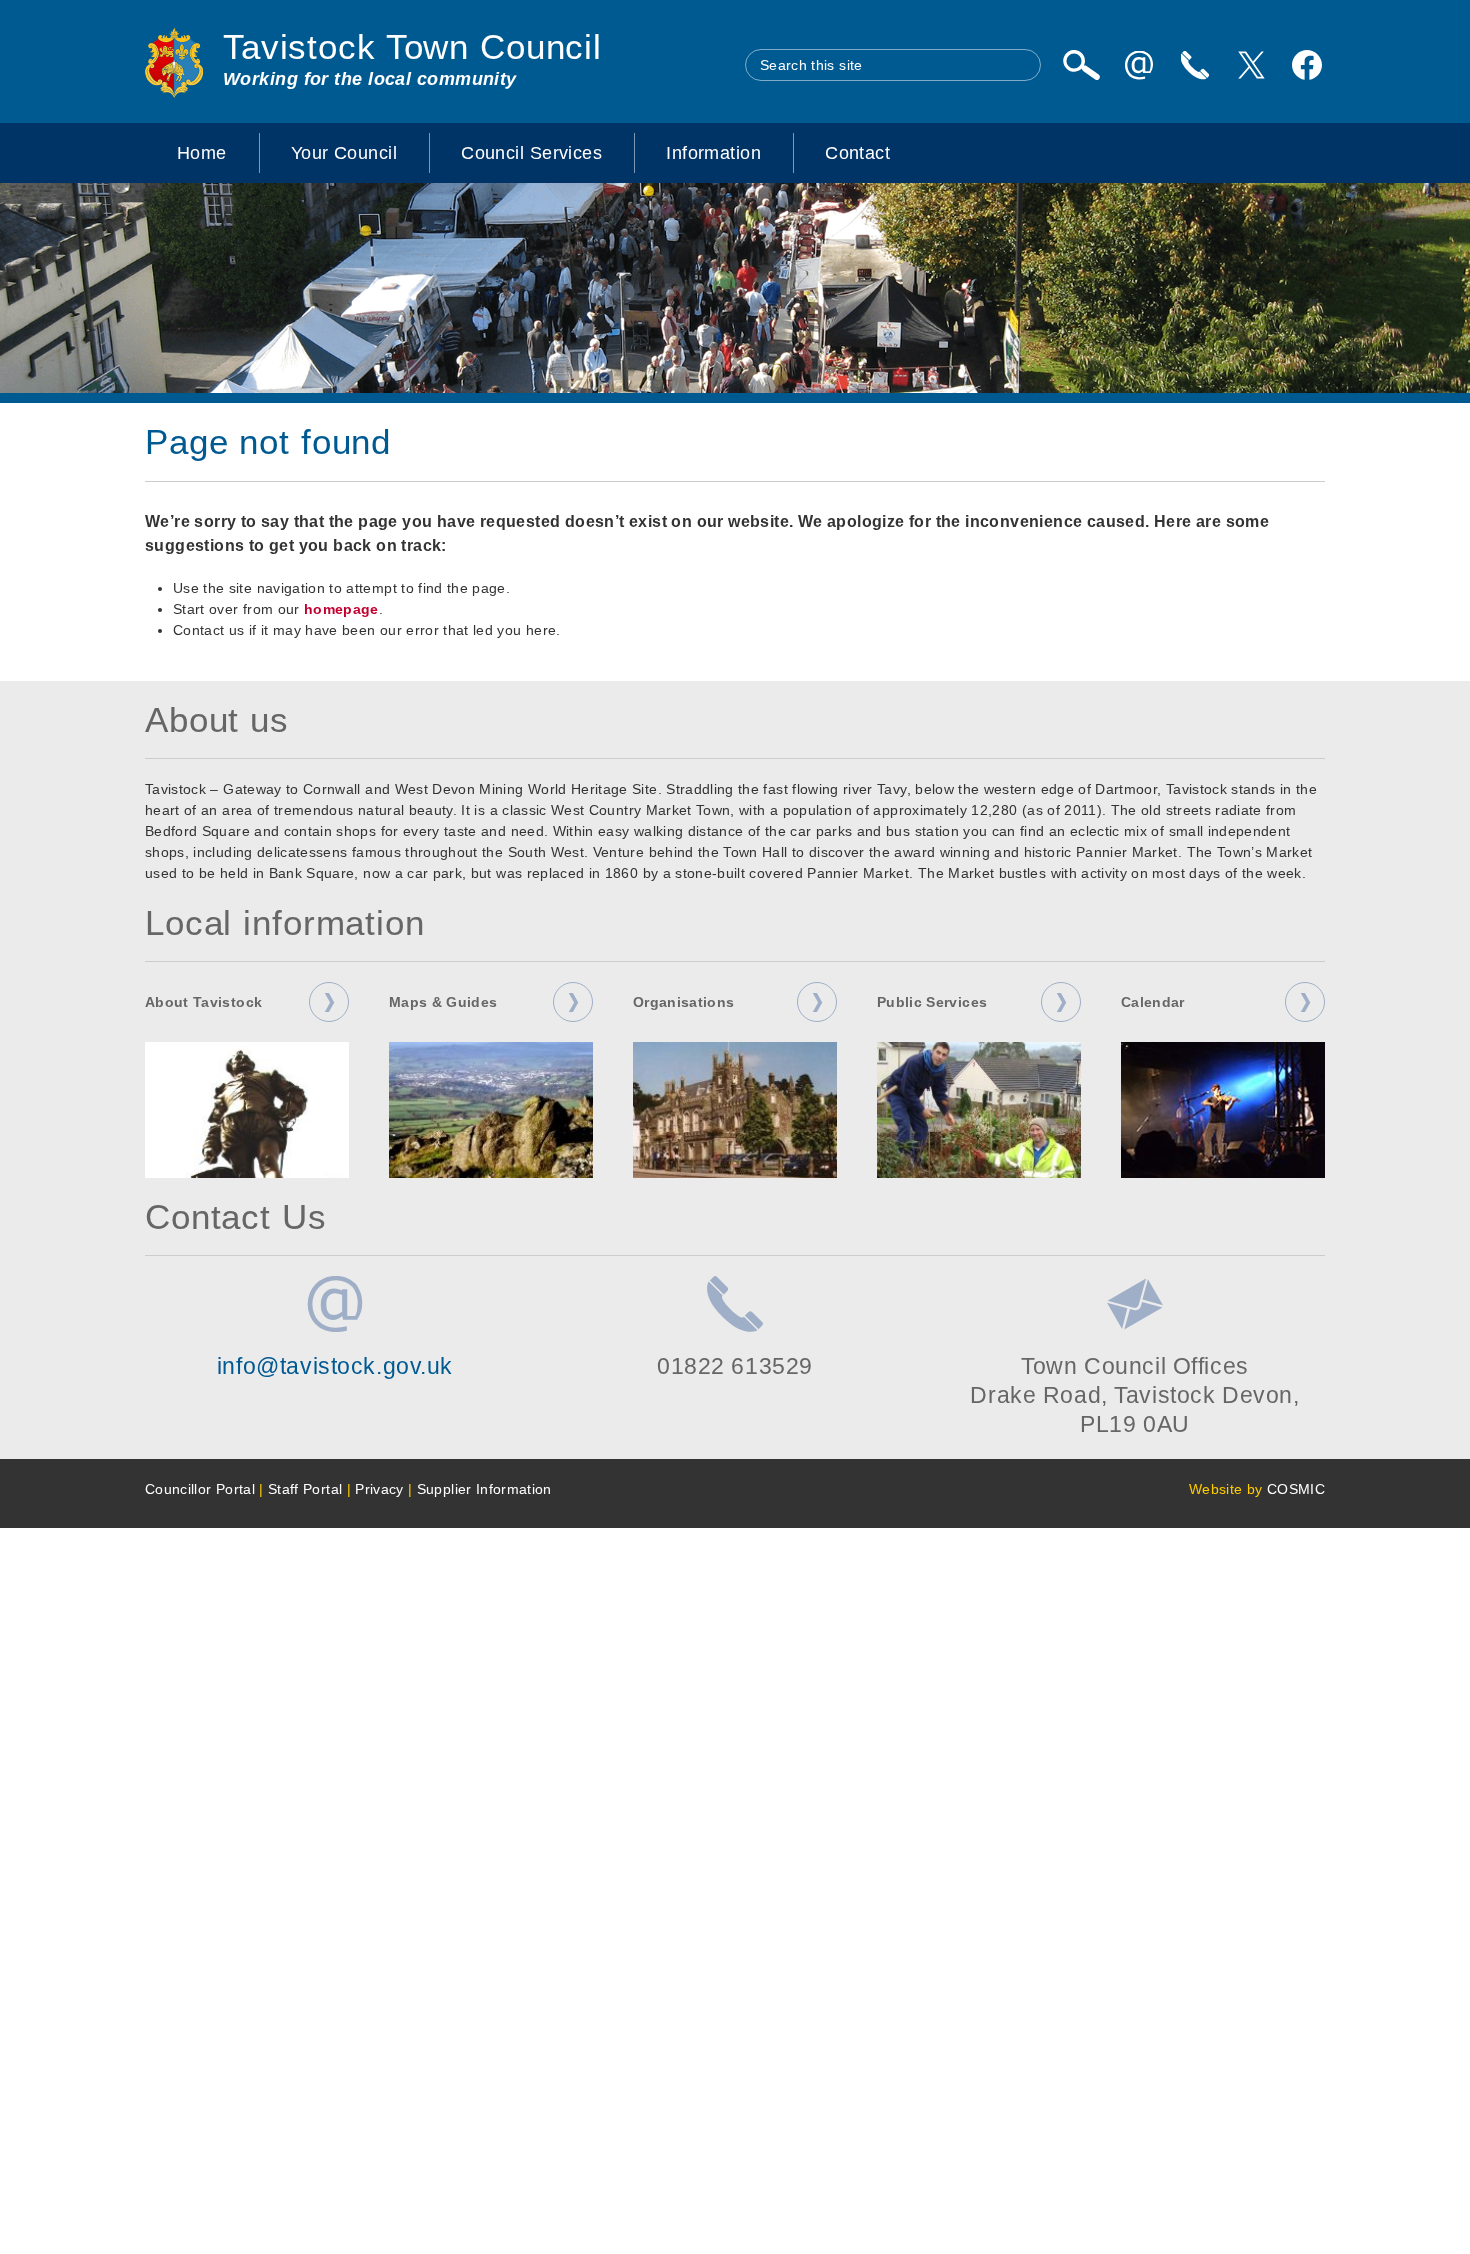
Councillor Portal (200, 1489)
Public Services (932, 1002)
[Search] (1081, 65)
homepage (341, 609)
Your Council (344, 153)
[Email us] (1139, 65)
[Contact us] (1195, 65)
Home (202, 153)
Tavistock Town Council (412, 47)
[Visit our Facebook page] (1307, 65)
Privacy (379, 1489)
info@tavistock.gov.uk (335, 1366)
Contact (857, 153)
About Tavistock (203, 1002)
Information (713, 153)
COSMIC (1296, 1489)
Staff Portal (305, 1489)
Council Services (531, 153)
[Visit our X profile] (1251, 65)
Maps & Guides (443, 1002)
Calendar (1153, 1002)
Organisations (684, 1002)
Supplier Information (484, 1489)
